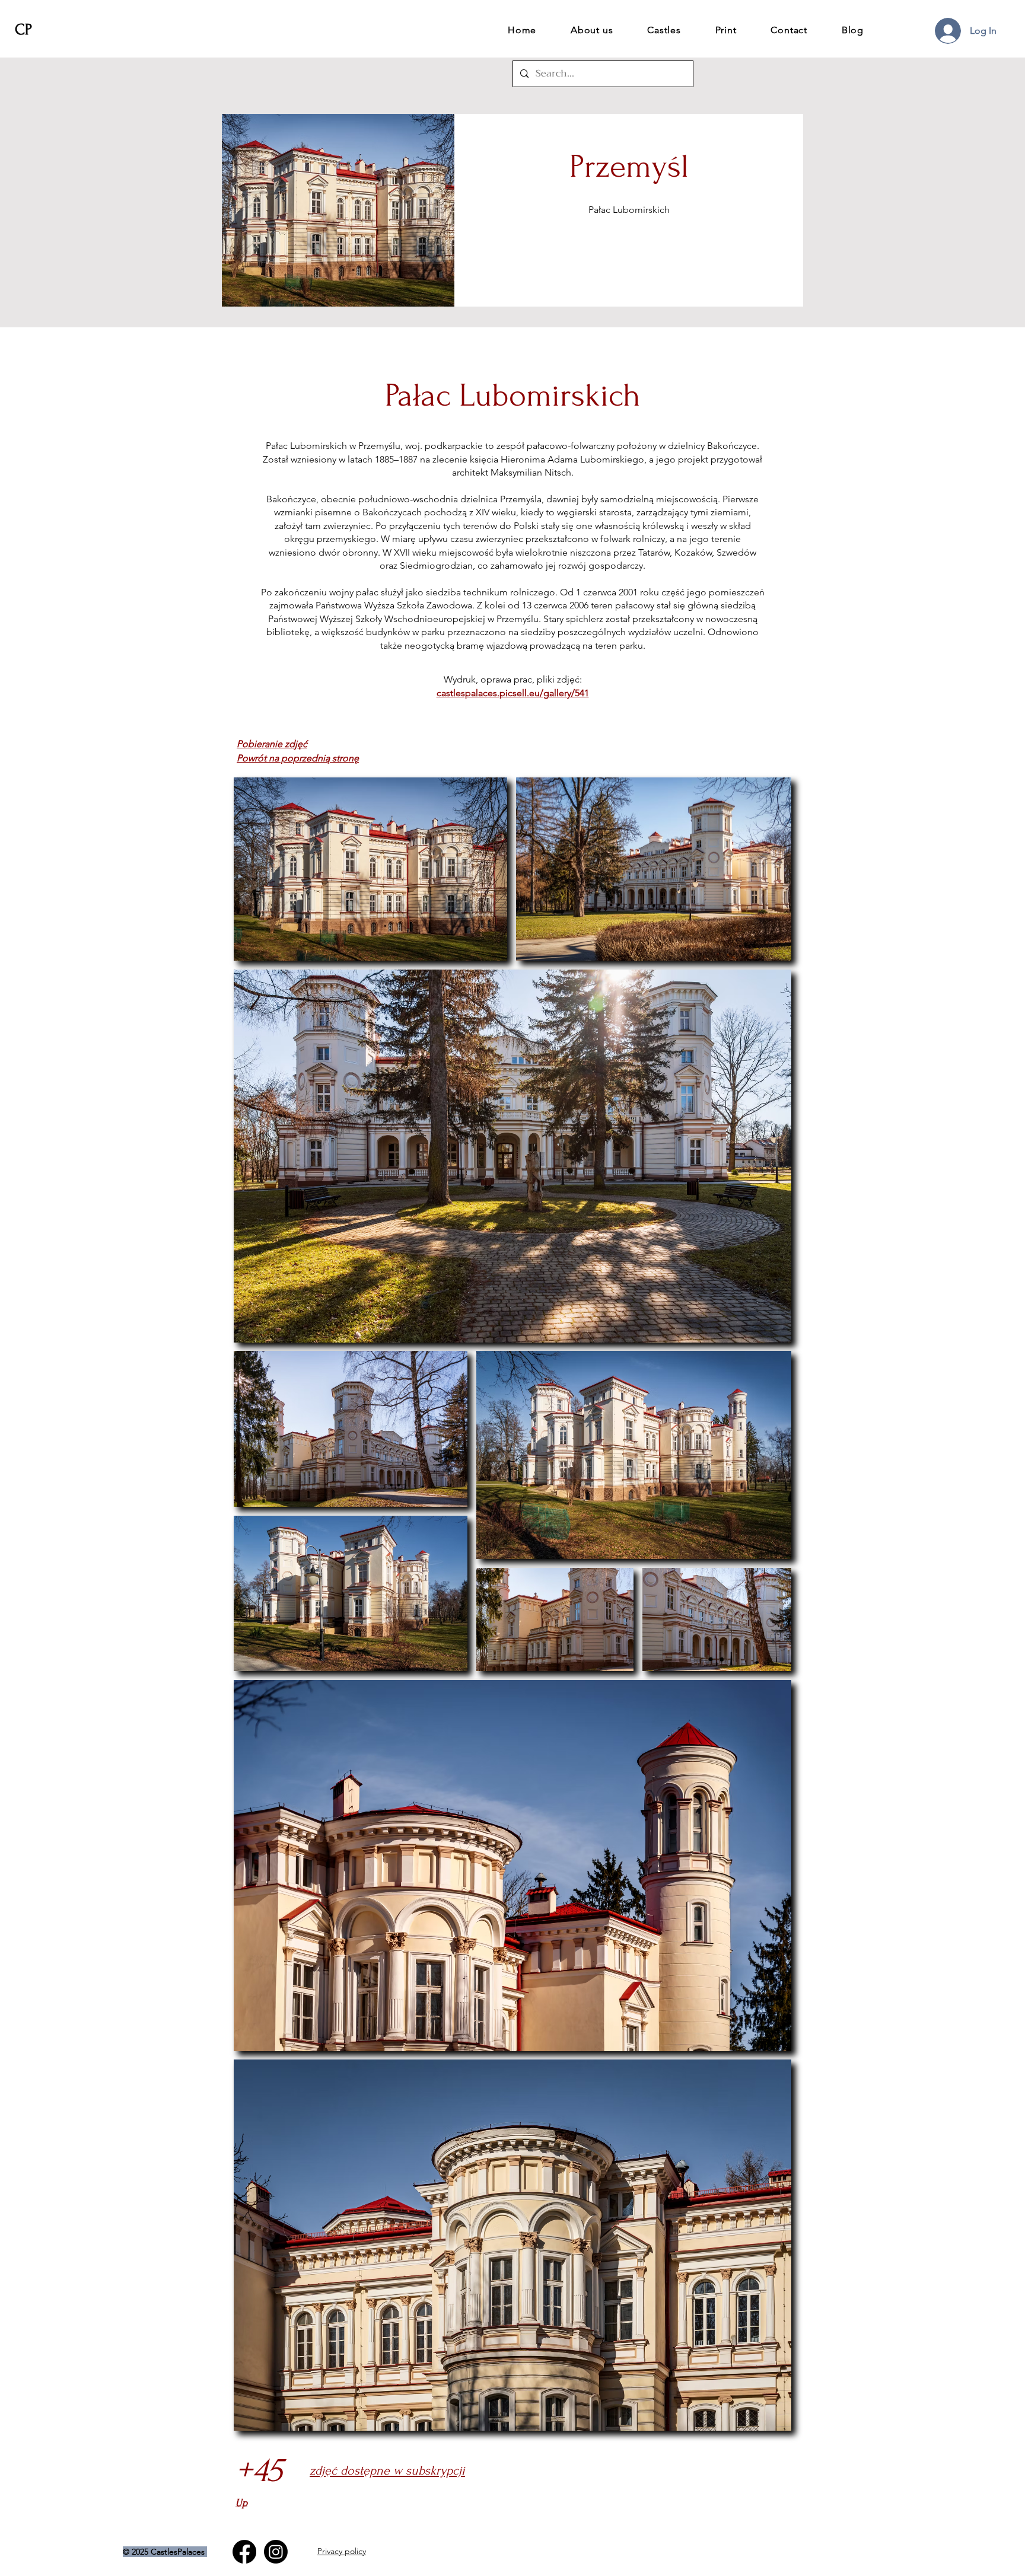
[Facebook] (244, 2552)
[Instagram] (276, 2552)
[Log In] (947, 31)
